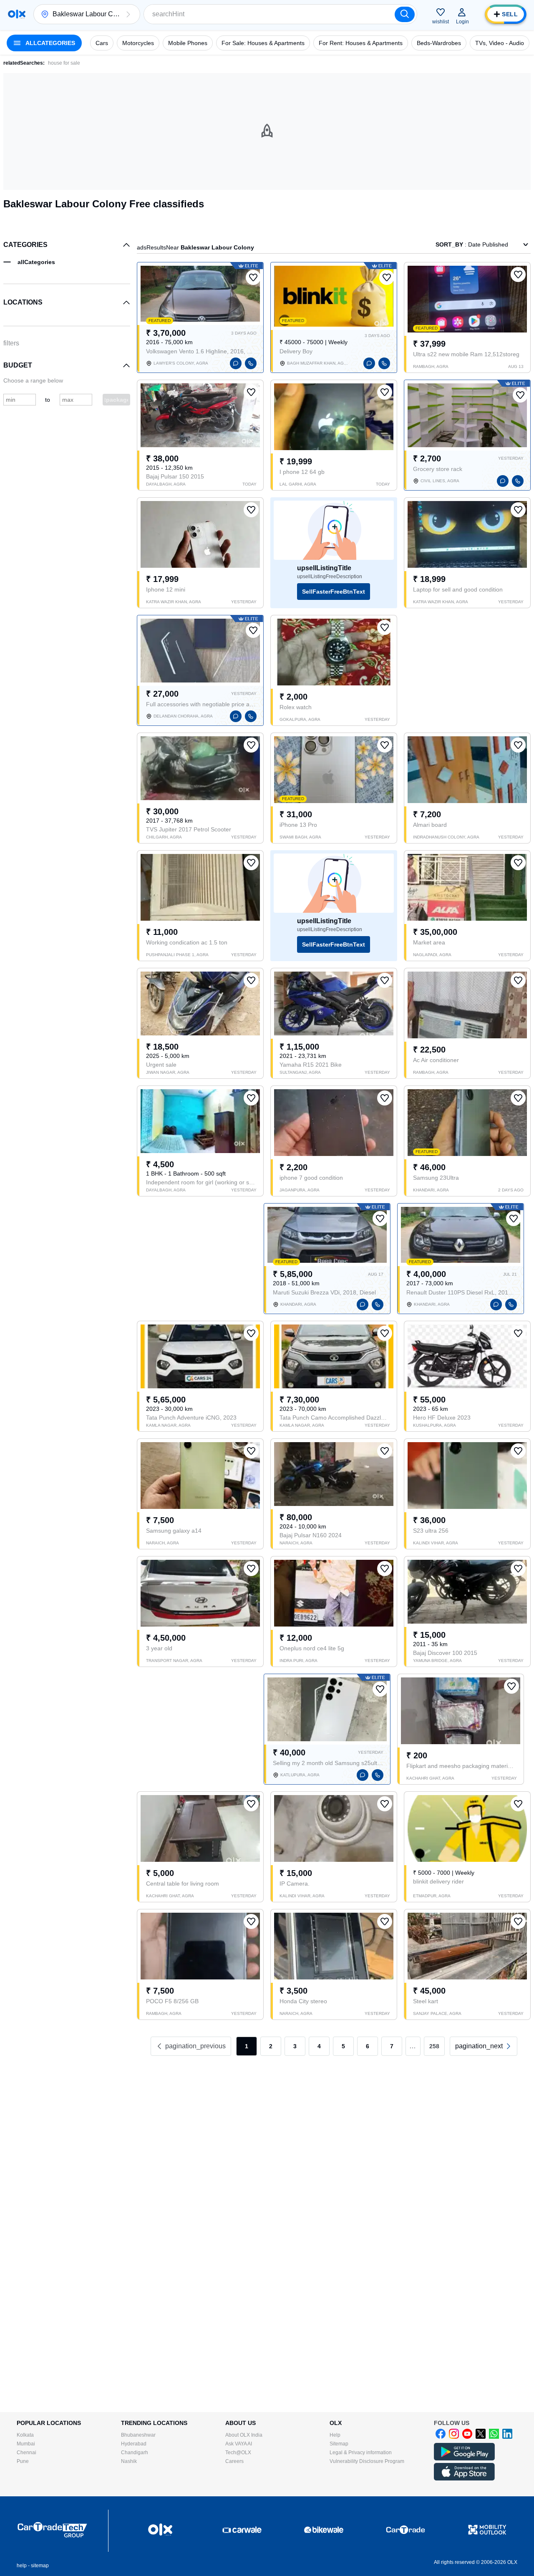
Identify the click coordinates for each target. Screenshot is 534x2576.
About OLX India (244, 2435)
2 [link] (271, 2046)
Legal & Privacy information (361, 2453)
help (22, 2566)
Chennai (26, 2453)
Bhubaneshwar (138, 2435)
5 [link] (343, 2046)
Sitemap (339, 2444)
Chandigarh (135, 2453)
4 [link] (319, 2046)
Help (335, 2435)
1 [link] (247, 2046)
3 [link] (295, 2046)
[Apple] (464, 2479)
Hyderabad (134, 2444)
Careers (234, 2461)
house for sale (64, 63)
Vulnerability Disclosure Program (367, 2461)
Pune (23, 2461)
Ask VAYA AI (239, 2444)
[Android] (464, 2459)
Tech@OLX (238, 2453)
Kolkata (25, 2435)
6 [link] (368, 2046)
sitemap (40, 2566)
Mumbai (26, 2444)
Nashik (129, 2461)
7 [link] (392, 2046)
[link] (484, 2046)
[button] (128, 14)
